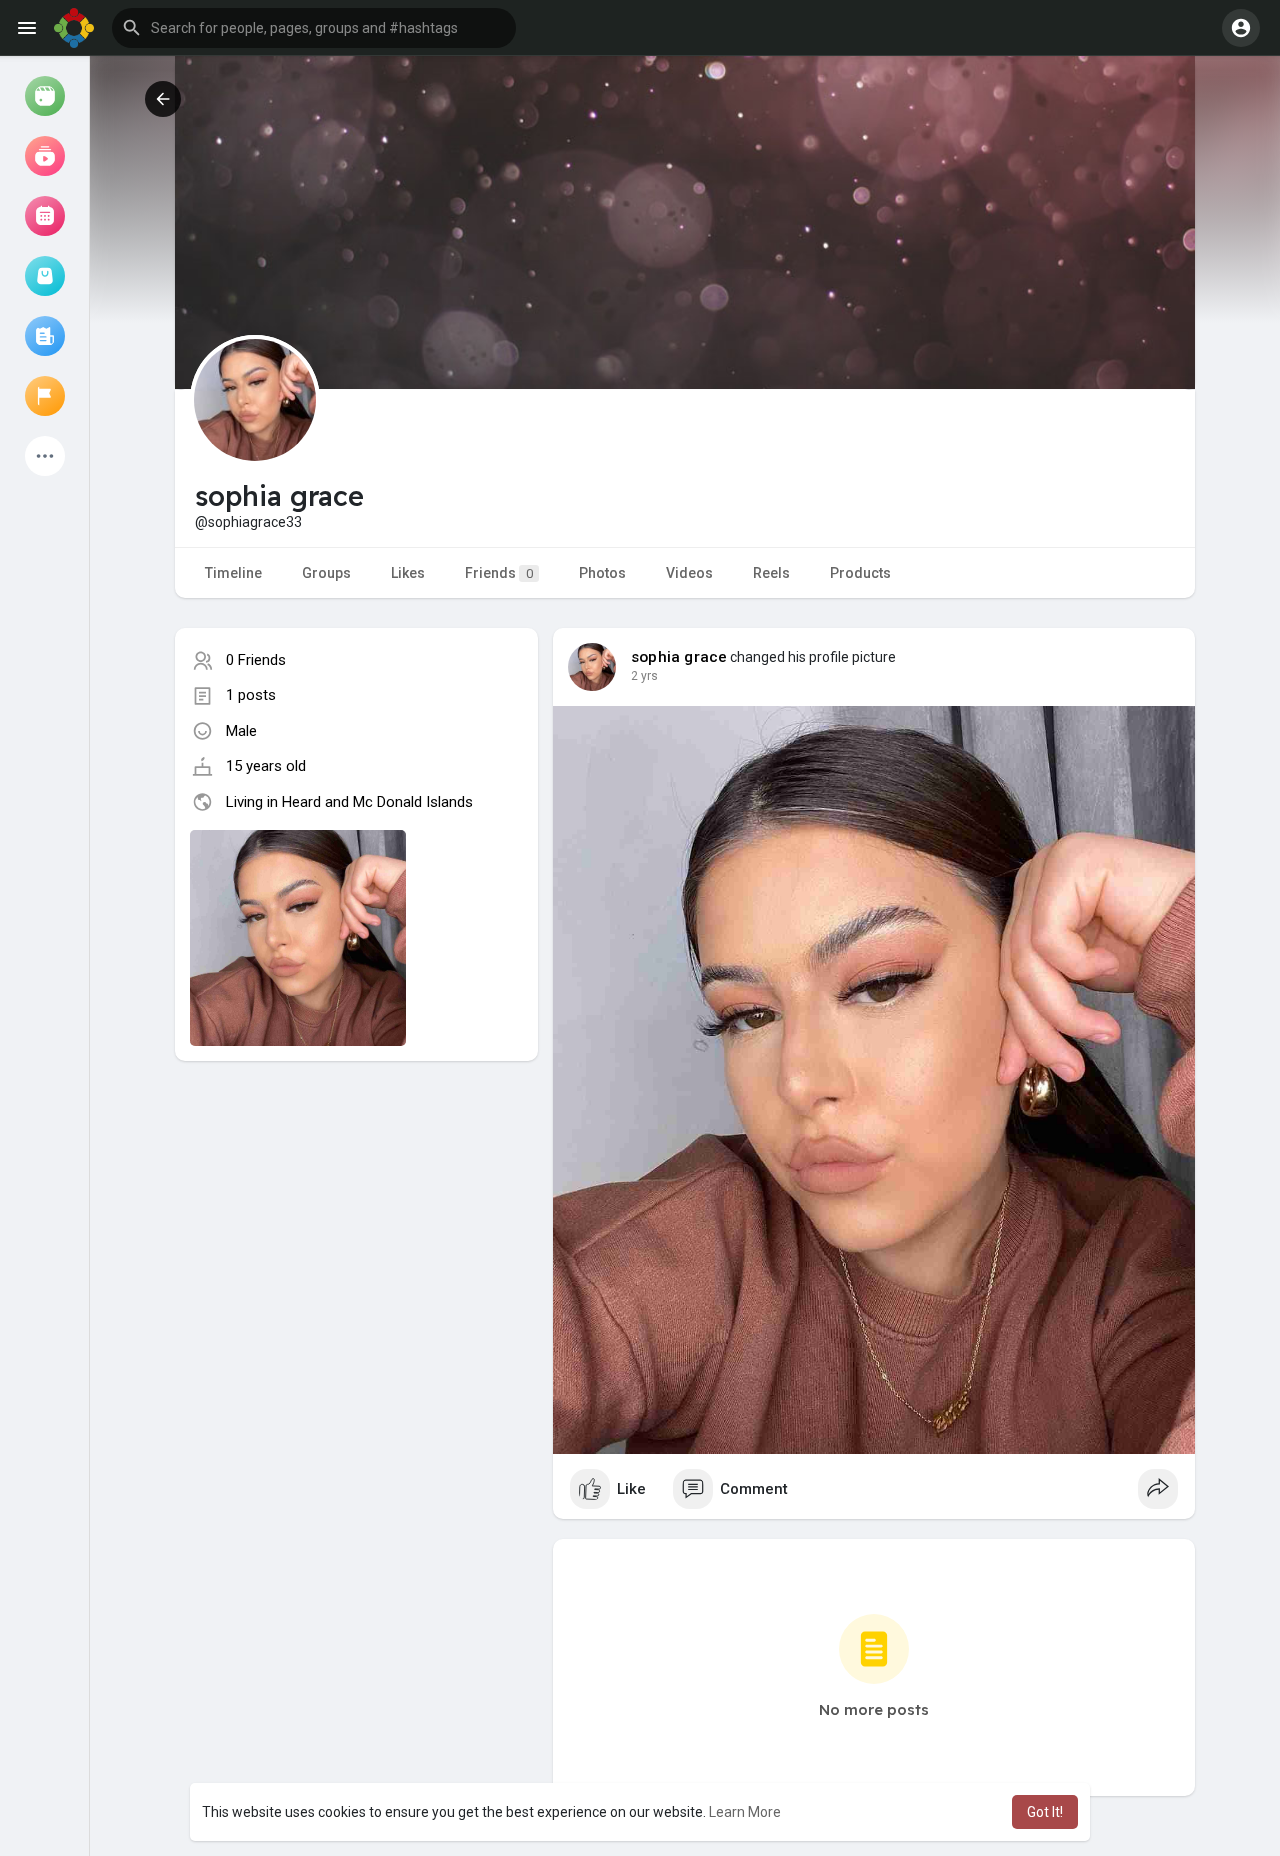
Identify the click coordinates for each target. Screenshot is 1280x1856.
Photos (602, 573)
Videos (689, 573)
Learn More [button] (745, 1812)
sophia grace (679, 657)
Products (860, 573)
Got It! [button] (1045, 1812)
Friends (499, 573)
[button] (314, 28)
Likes (408, 573)
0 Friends (256, 660)
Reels (771, 573)
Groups (326, 573)
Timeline (233, 573)
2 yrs (644, 676)
